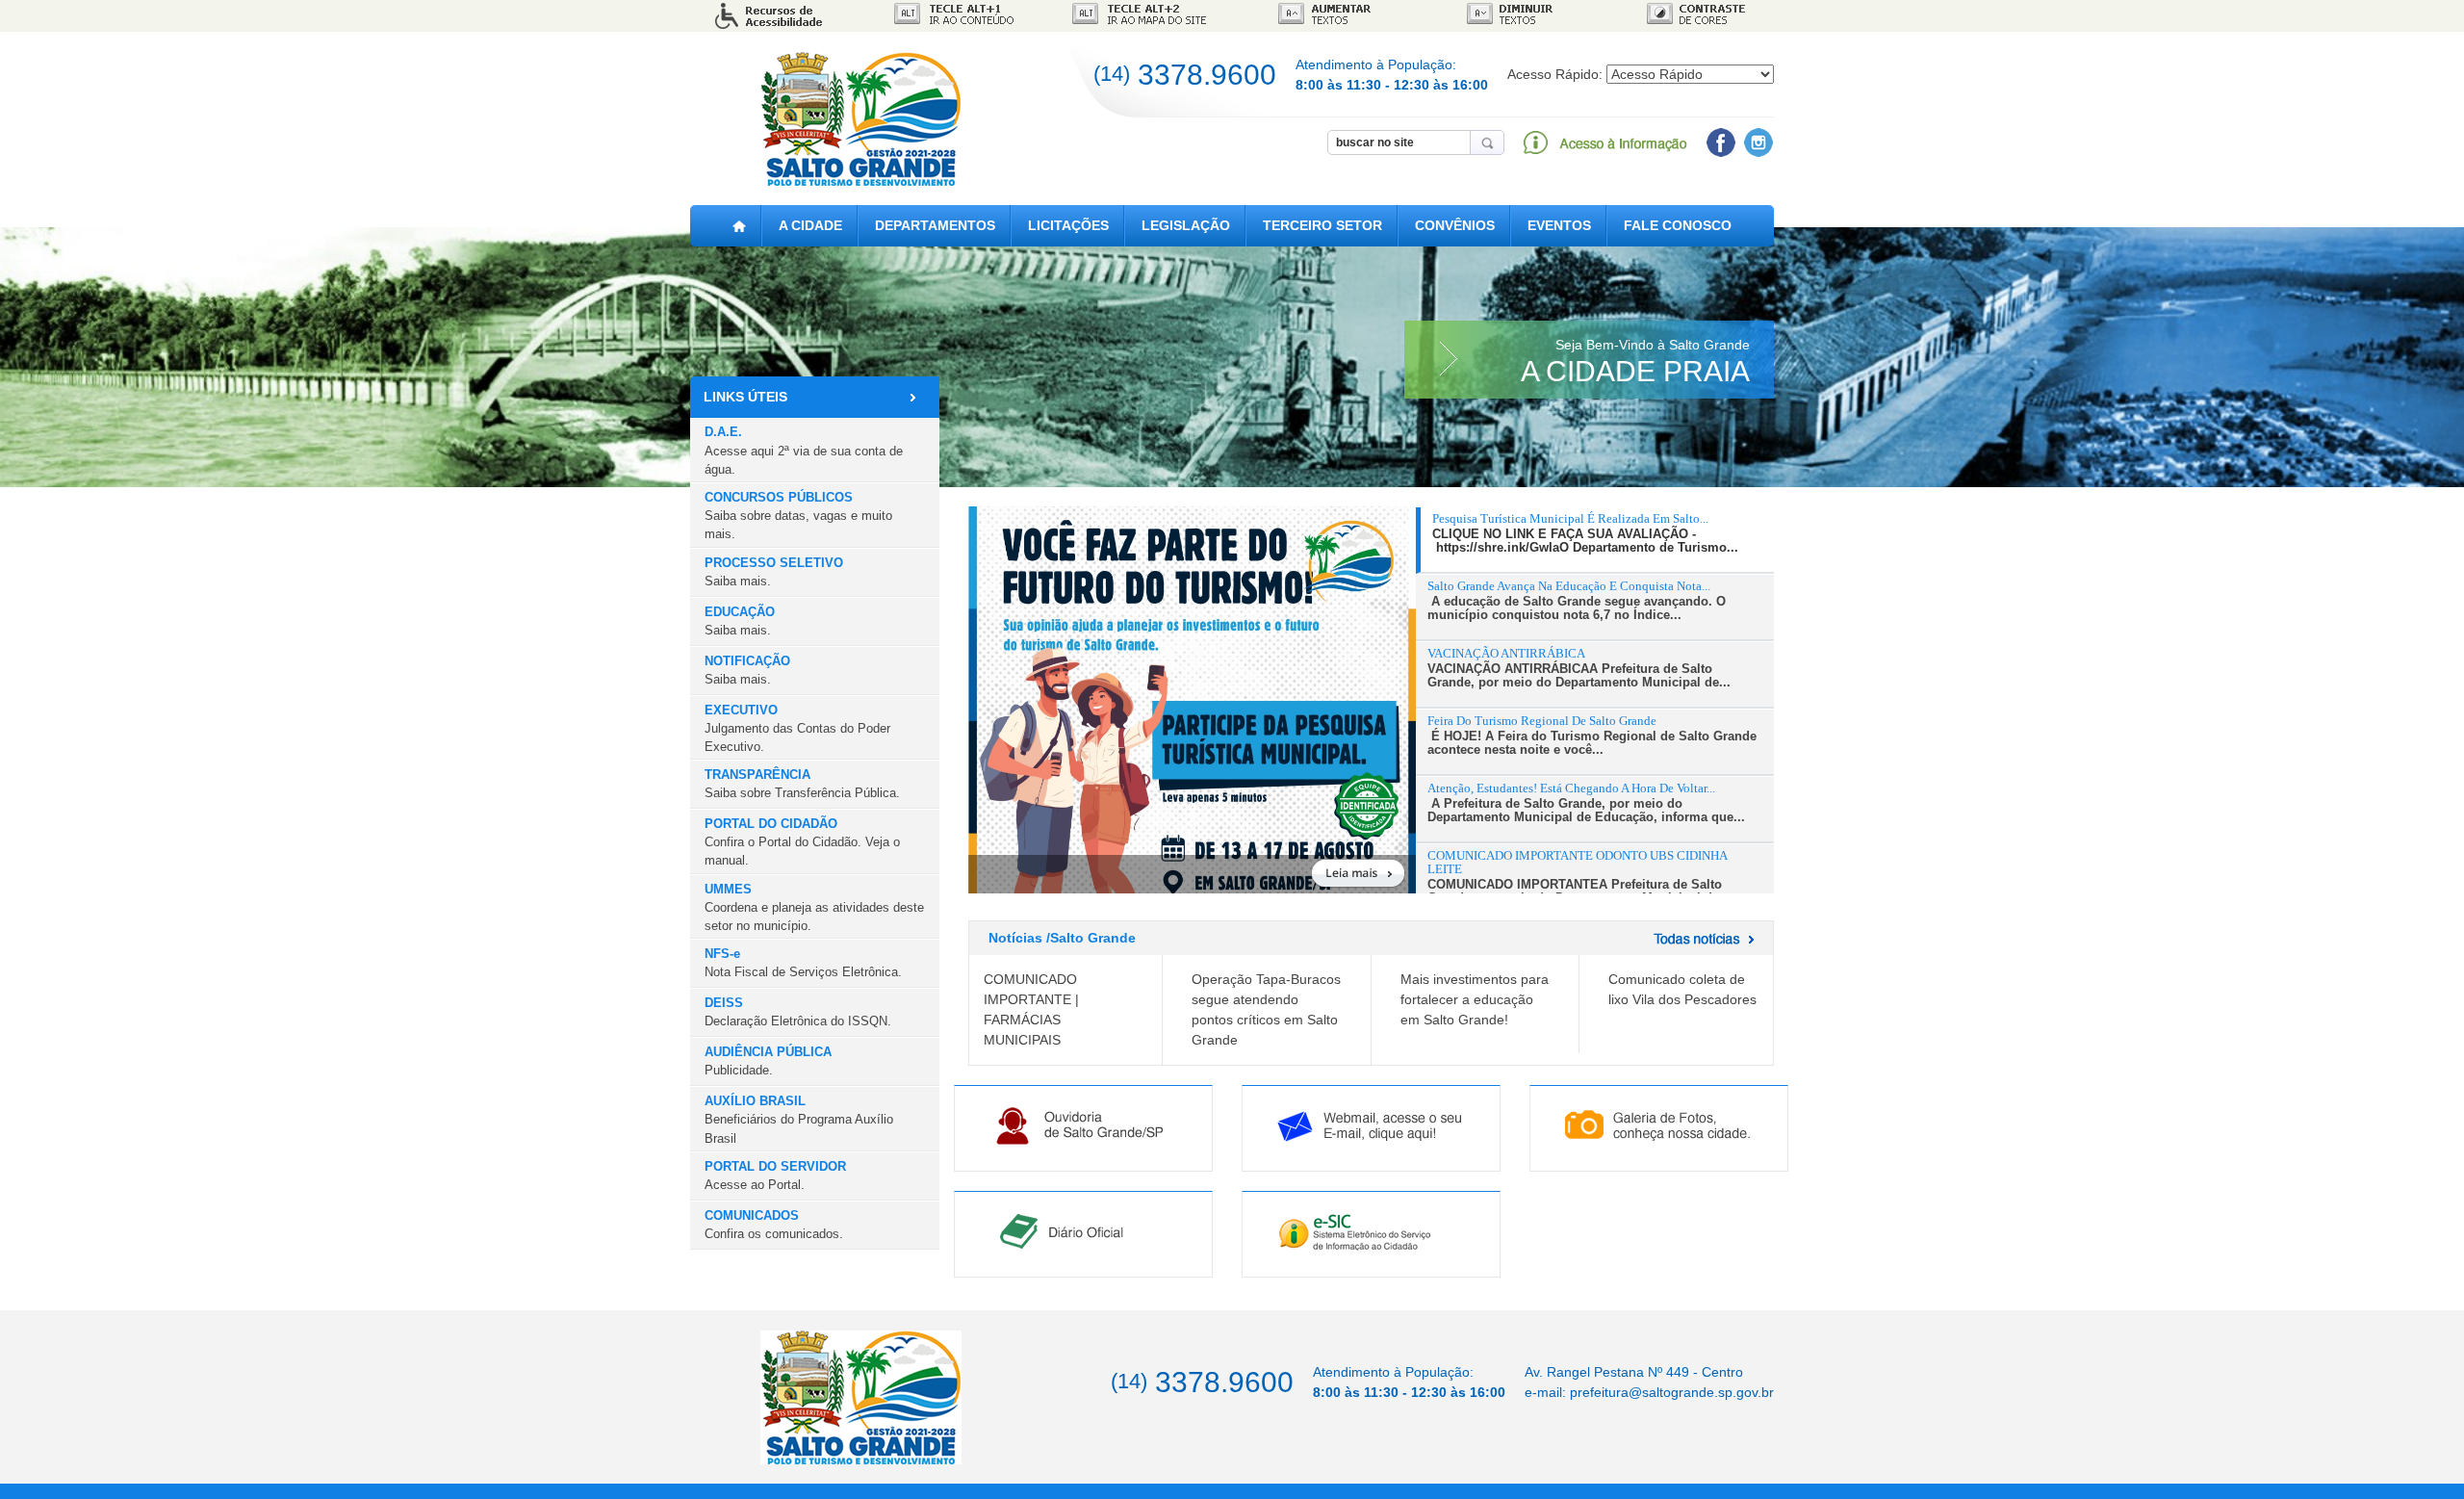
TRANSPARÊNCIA (802, 784)
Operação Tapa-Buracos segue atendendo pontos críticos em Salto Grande (1266, 1009)
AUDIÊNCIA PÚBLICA (768, 1061)
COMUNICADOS (774, 1225)
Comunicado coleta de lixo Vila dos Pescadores (1682, 989)
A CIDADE (810, 225)
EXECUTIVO (797, 728)
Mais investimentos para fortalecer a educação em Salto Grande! (1475, 999)
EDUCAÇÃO (740, 621)
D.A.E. (804, 450)
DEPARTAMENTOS (935, 225)
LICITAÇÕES (1068, 225)
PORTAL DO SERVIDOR (775, 1176)
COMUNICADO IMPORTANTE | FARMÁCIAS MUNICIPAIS (1031, 1009)
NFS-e (803, 963)
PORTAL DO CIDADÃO (802, 842)
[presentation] (1597, 533)
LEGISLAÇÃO (1186, 225)
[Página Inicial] (739, 226)
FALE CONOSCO (1678, 225)
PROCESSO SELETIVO (774, 572)
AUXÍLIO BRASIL (799, 1119)
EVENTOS (1559, 225)
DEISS (798, 1012)
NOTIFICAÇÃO (747, 670)
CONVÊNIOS (1455, 225)
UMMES (814, 907)
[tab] (1595, 541)
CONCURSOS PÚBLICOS (798, 516)
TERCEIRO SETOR (1322, 225)
